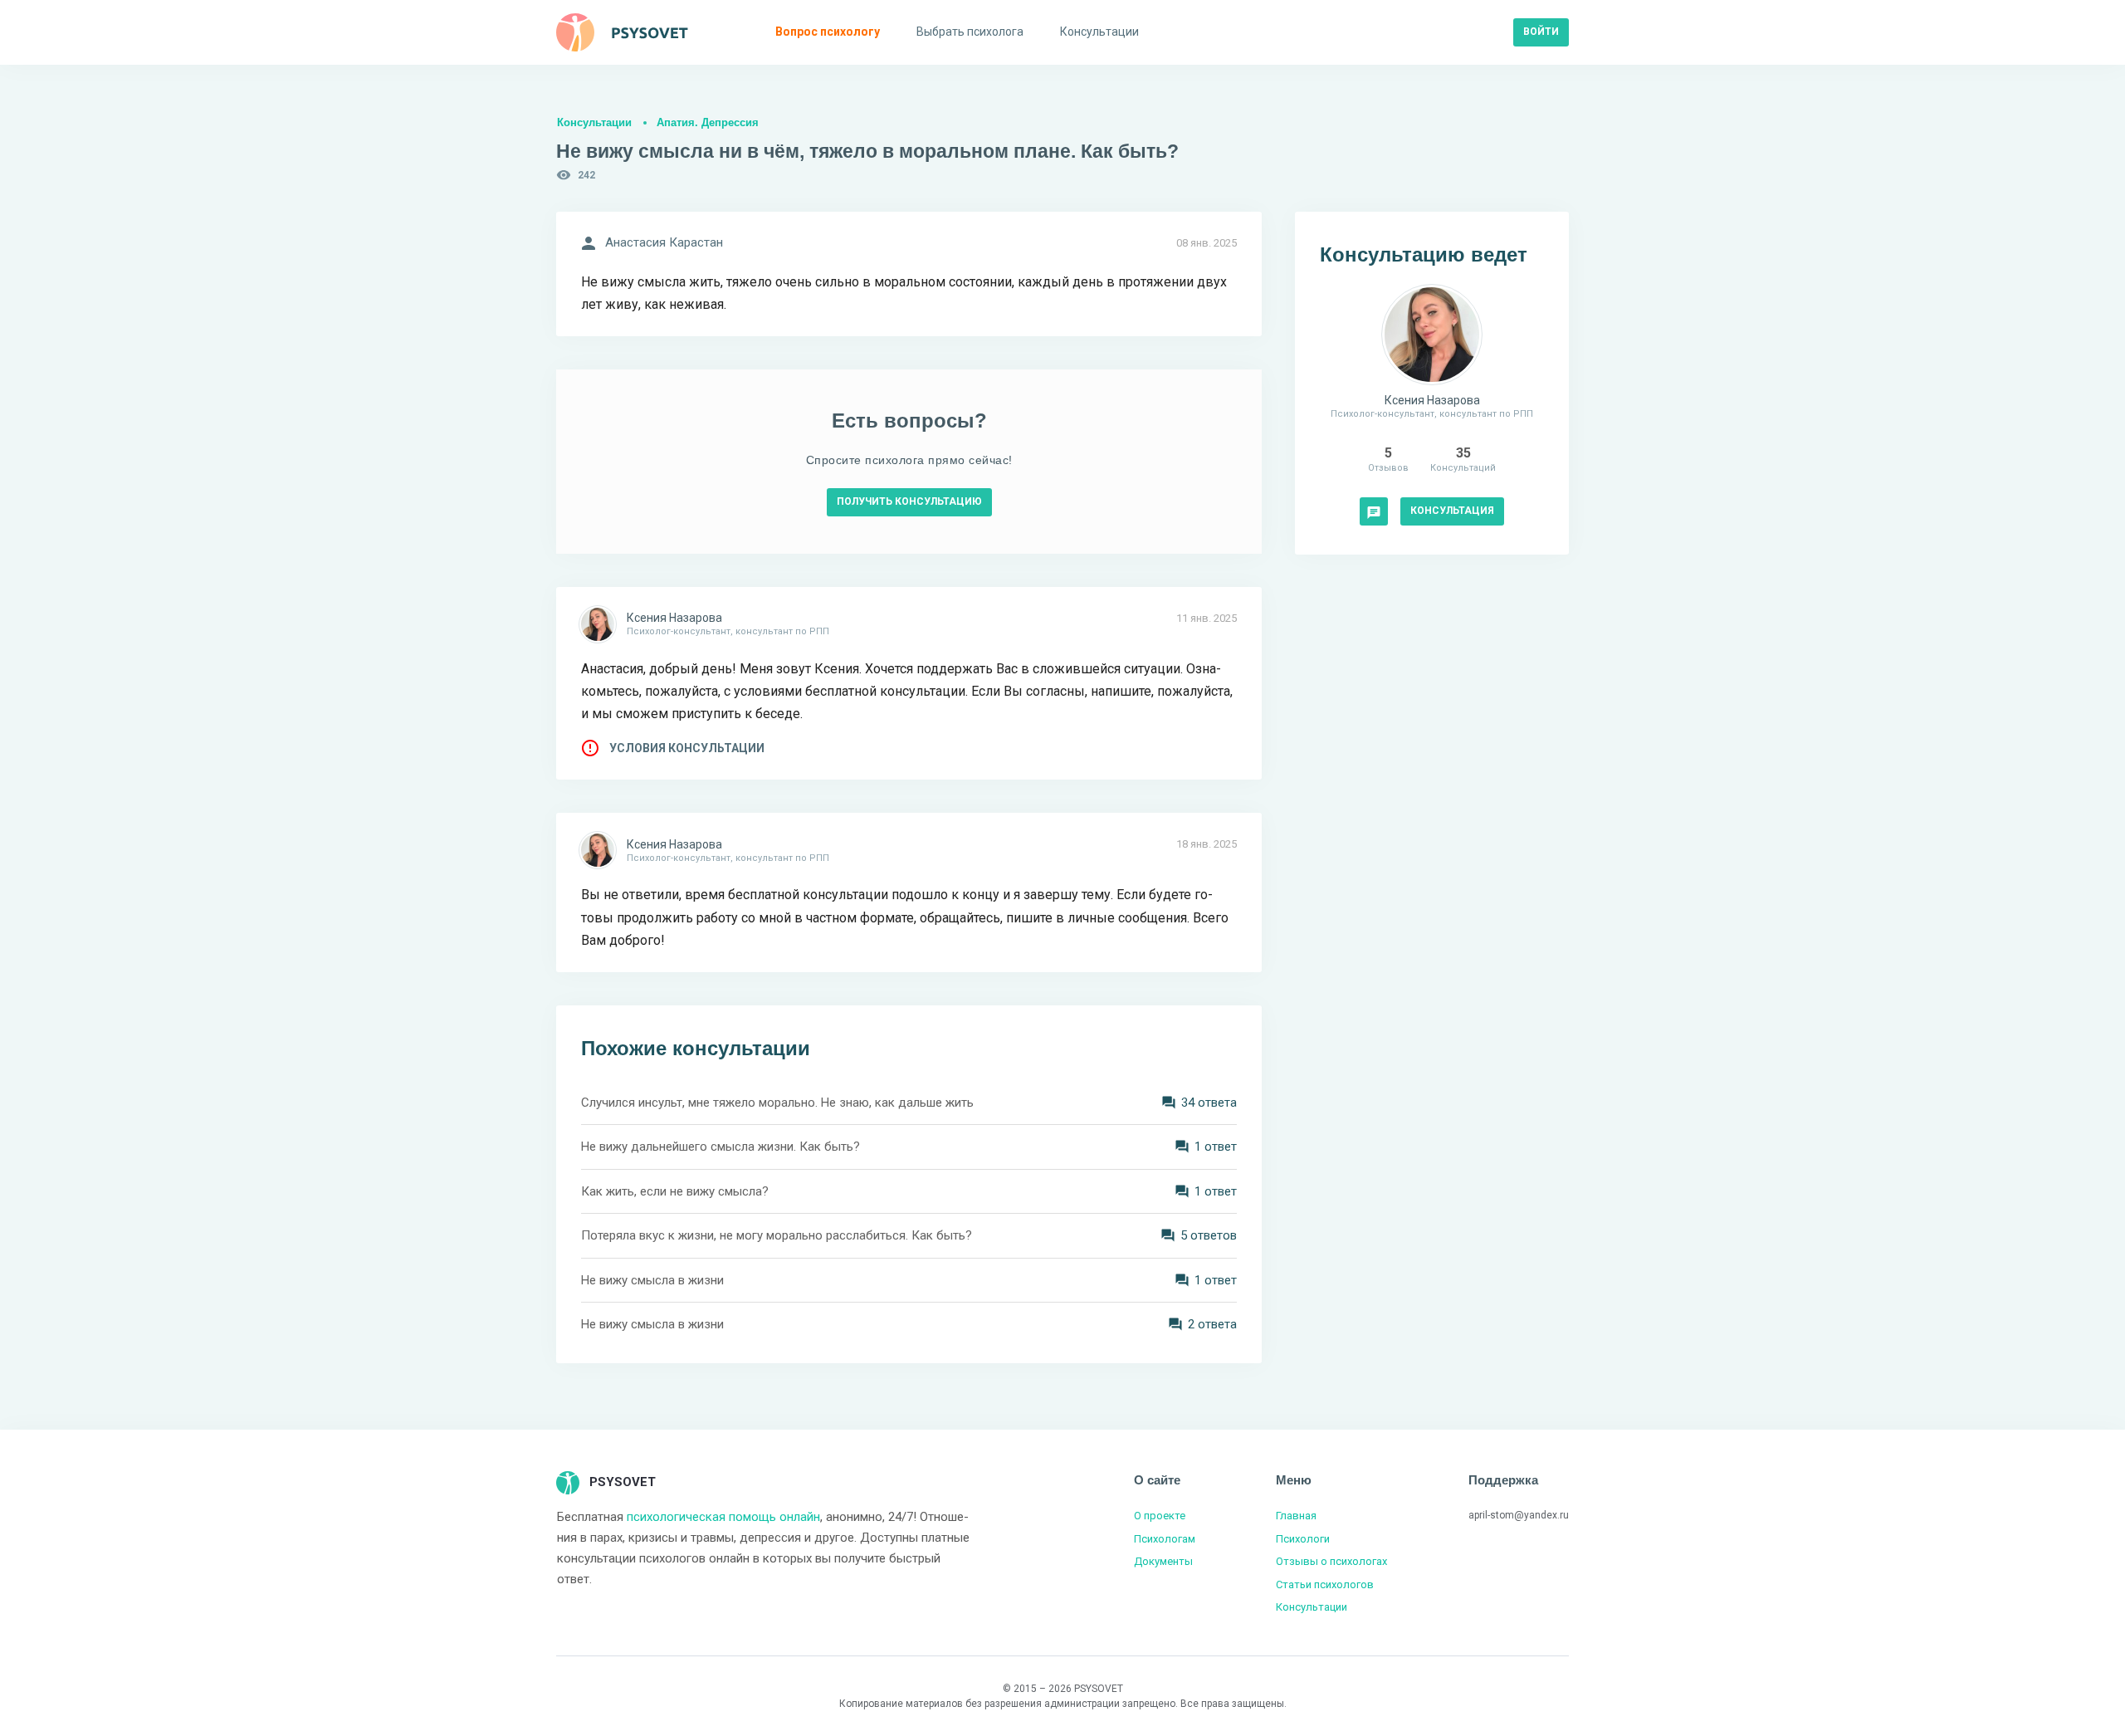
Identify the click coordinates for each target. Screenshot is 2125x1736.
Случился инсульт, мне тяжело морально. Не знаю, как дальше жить (777, 1103)
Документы (1163, 1561)
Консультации (594, 122)
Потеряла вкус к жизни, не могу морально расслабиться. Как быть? (777, 1235)
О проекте (1160, 1516)
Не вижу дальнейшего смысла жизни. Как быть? (721, 1147)
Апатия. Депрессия (708, 122)
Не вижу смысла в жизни (652, 1280)
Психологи (1303, 1539)
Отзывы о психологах (1331, 1561)
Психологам (1165, 1539)
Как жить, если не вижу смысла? (675, 1191)
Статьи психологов (1325, 1584)
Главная (1296, 1516)
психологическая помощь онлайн (723, 1517)
